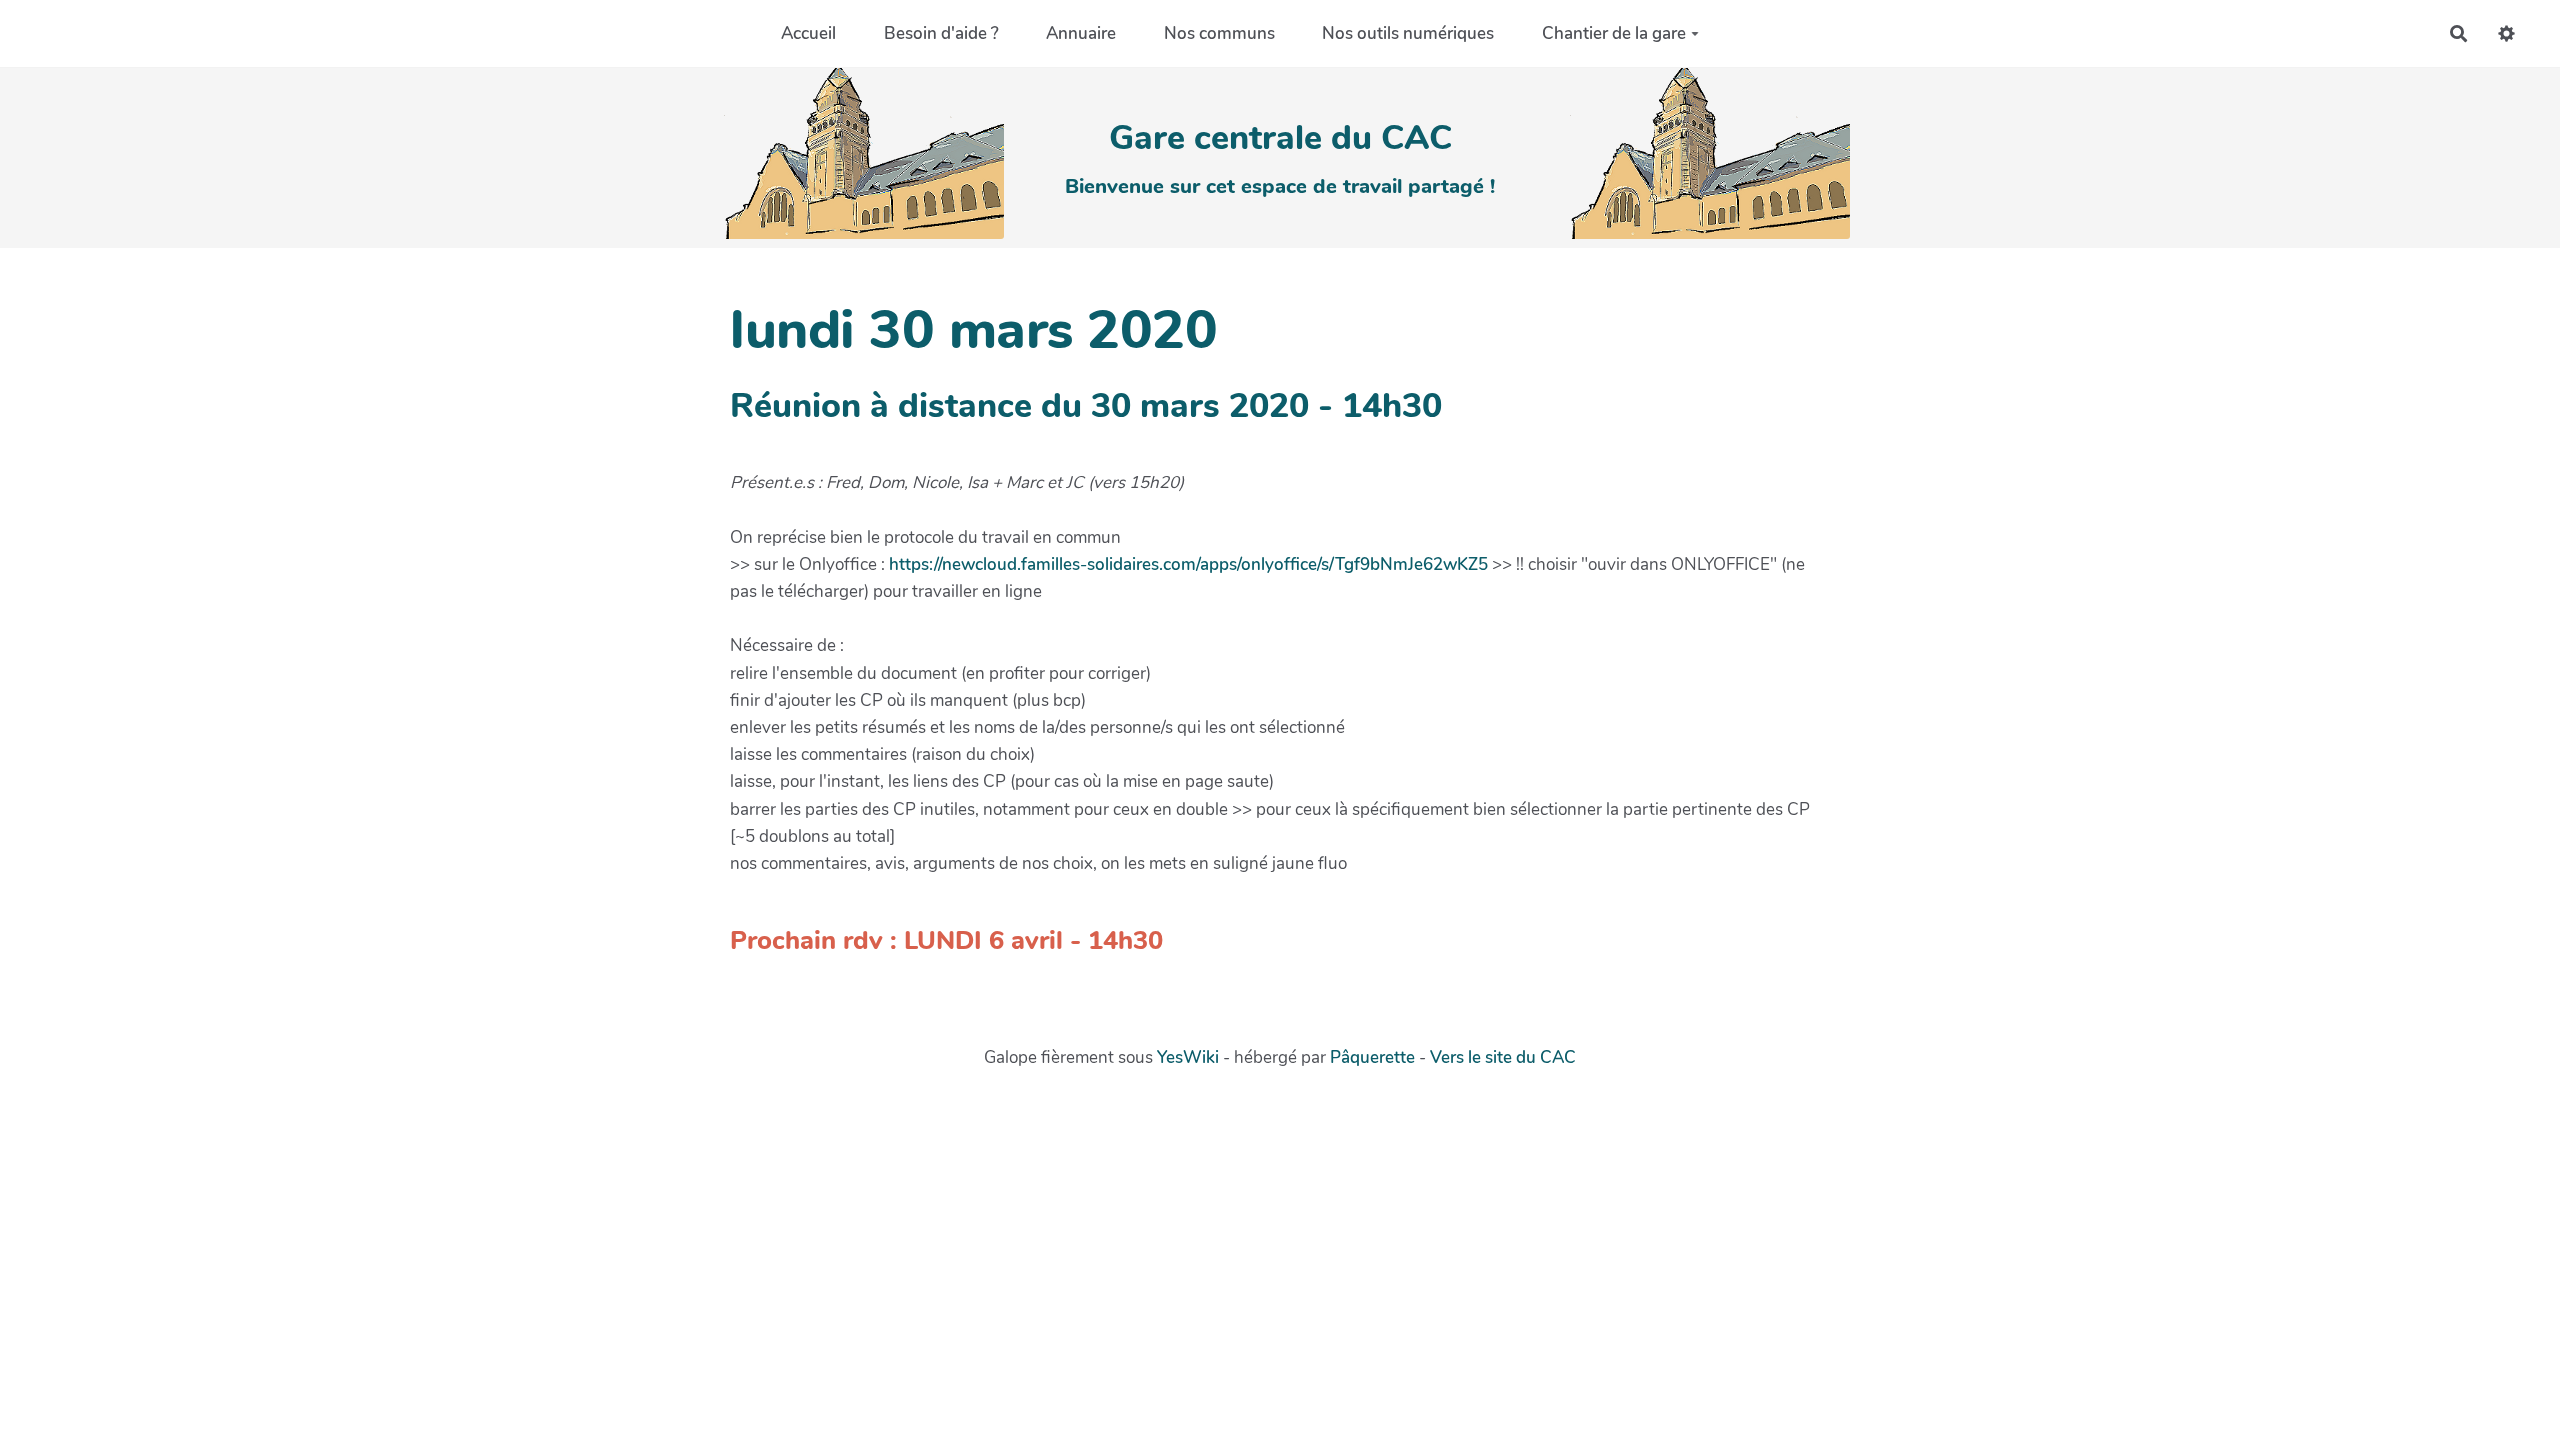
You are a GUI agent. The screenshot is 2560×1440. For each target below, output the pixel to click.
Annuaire (1081, 33)
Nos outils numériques (1408, 33)
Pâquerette (1372, 1057)
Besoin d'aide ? (941, 33)
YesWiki (1188, 1057)
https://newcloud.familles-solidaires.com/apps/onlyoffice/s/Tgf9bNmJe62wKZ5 (1188, 564)
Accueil (808, 33)
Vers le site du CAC (1503, 1057)
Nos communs (1219, 33)
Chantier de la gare (1614, 33)
